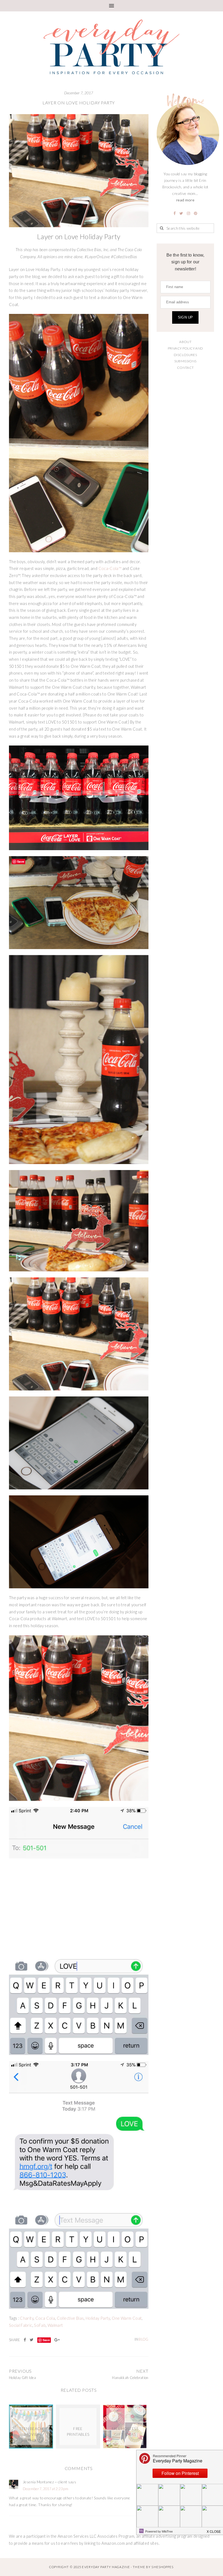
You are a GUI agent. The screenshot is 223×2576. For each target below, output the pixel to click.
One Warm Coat (127, 2318)
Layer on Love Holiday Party (79, 103)
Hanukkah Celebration (130, 2378)
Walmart (55, 2325)
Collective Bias (70, 2318)
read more (185, 200)
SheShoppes (162, 2567)
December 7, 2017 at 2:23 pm (46, 2489)
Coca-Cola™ (110, 568)
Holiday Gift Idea (22, 2378)
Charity (27, 2318)
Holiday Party (98, 2318)
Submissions (185, 361)
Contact (185, 368)
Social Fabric (21, 2325)
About (185, 342)
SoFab (40, 2325)
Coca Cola (45, 2318)
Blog (143, 2339)
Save (46, 2340)
